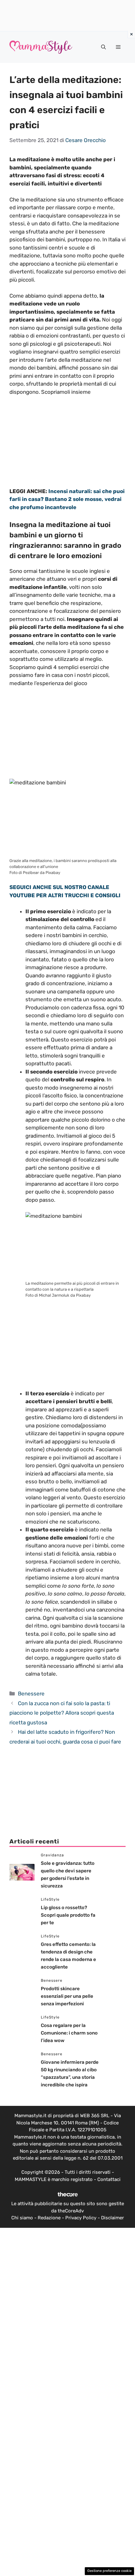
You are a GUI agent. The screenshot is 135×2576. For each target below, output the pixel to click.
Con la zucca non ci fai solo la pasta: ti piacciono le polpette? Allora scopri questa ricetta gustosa (62, 1713)
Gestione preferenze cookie (109, 2571)
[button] (103, 47)
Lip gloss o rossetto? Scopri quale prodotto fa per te (68, 1915)
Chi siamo (22, 2218)
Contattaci (109, 2179)
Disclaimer (113, 2218)
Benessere (31, 1694)
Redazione (49, 2218)
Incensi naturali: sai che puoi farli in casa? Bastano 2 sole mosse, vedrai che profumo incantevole (67, 499)
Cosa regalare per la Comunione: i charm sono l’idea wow (69, 2033)
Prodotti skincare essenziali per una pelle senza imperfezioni (67, 1996)
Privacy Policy (81, 2218)
